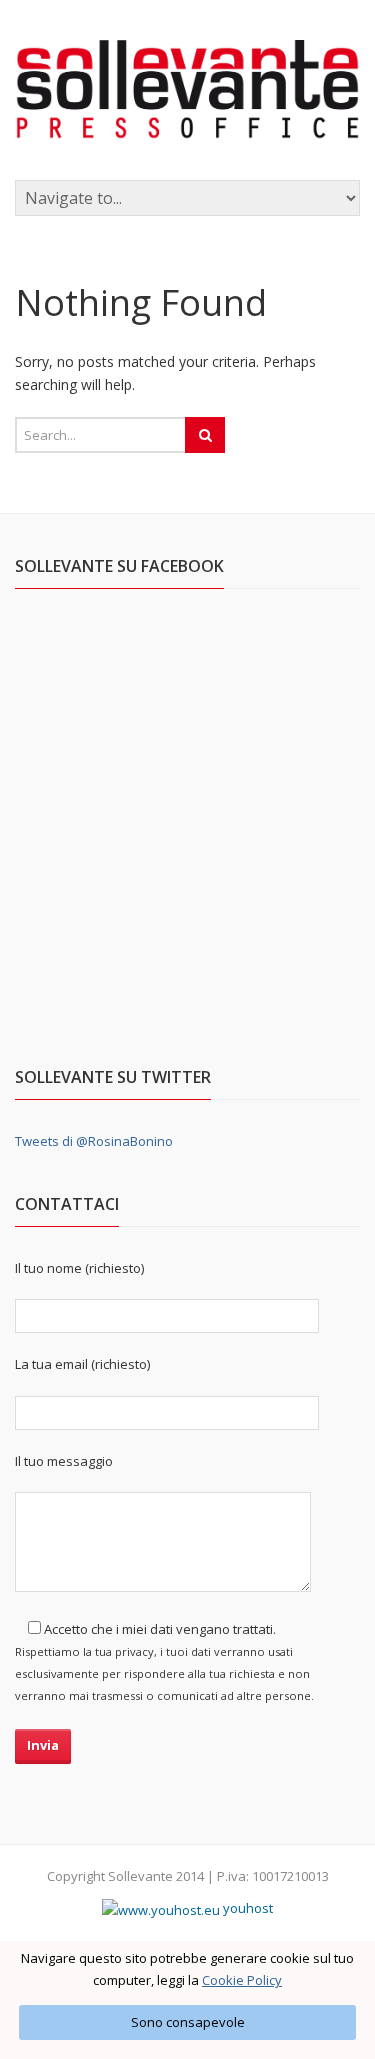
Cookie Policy (242, 1980)
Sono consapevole (188, 2022)
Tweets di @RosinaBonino (94, 1141)
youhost (246, 1908)
